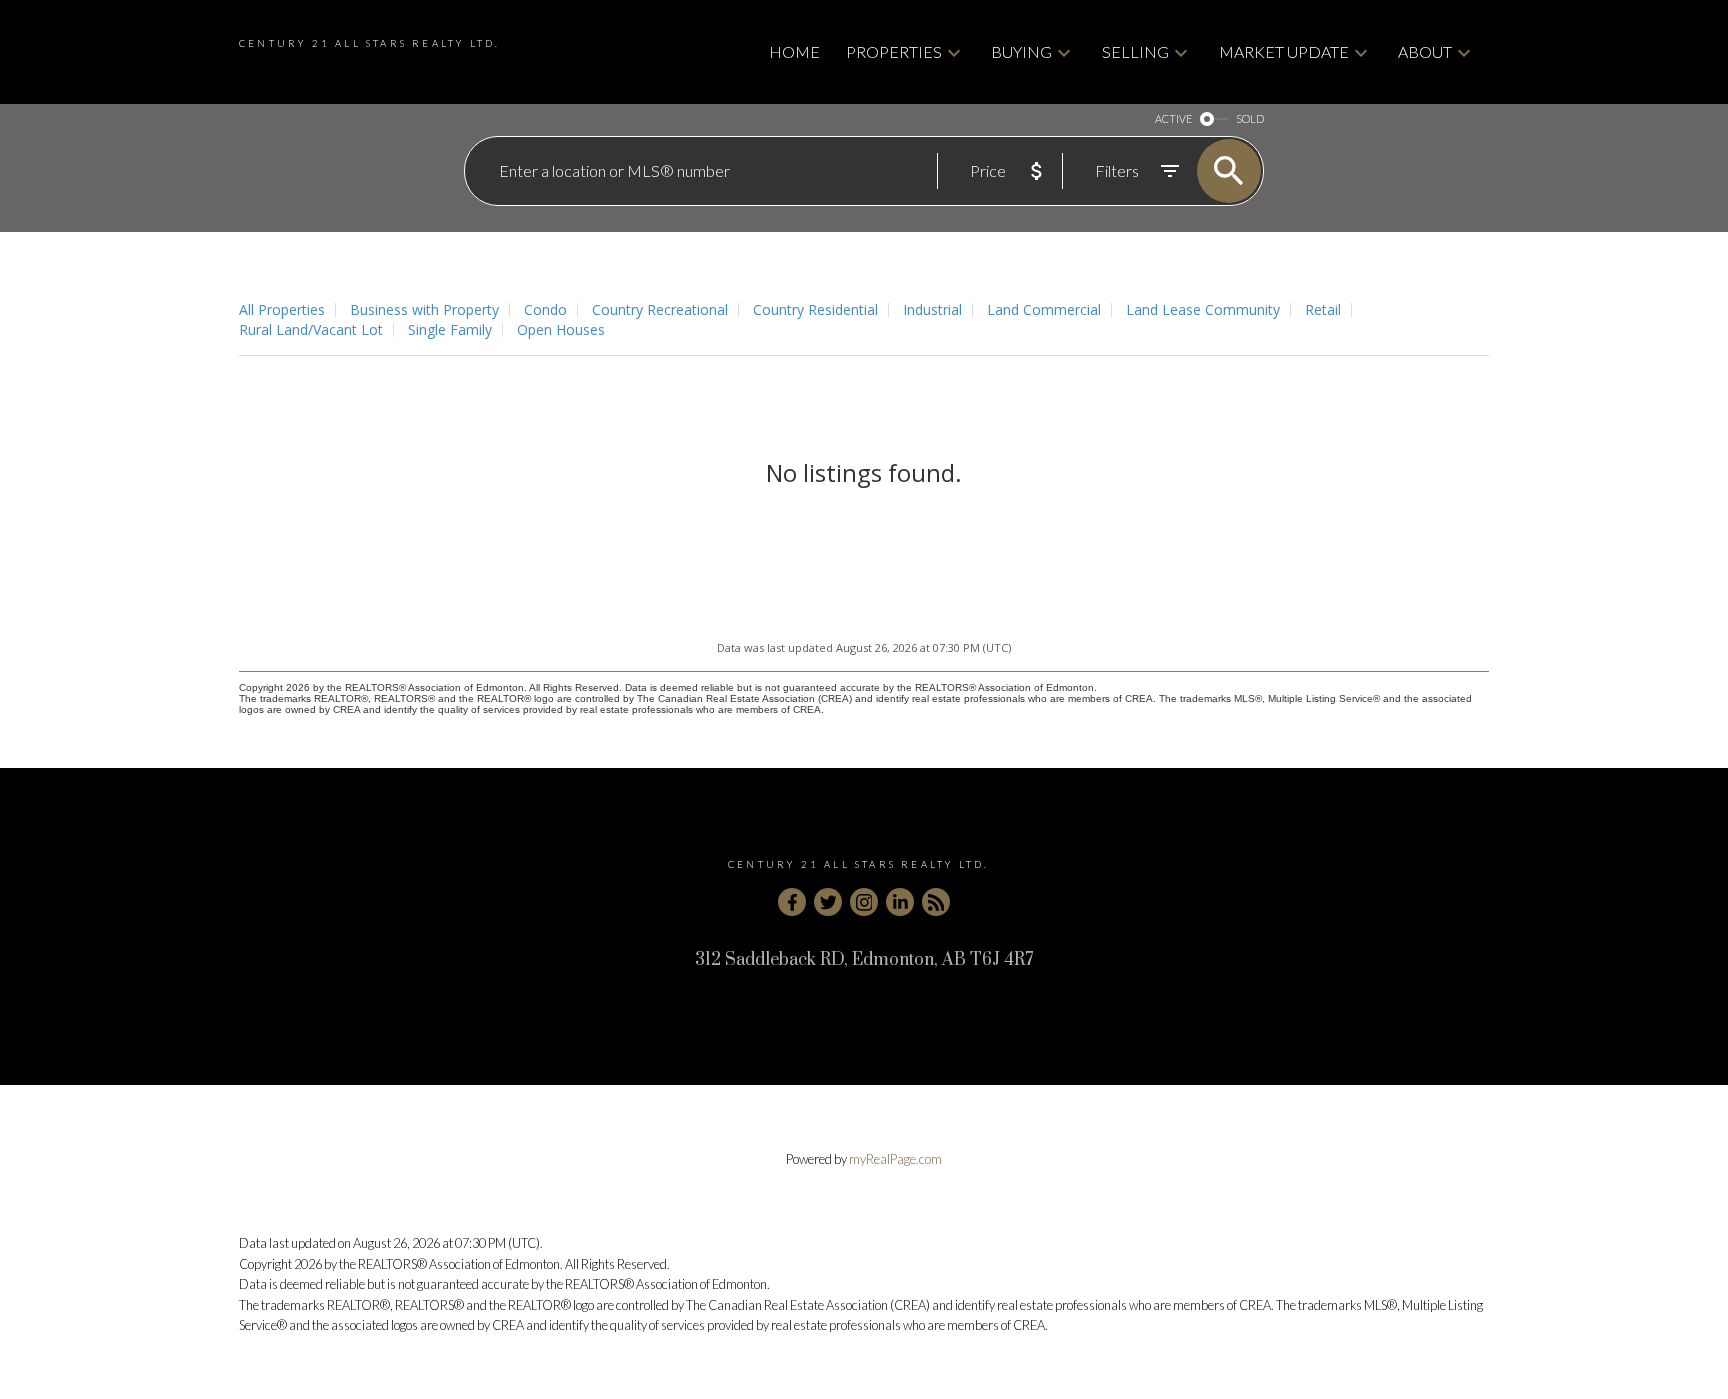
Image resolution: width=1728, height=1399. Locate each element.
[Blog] (936, 902)
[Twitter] (828, 902)
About (1425, 51)
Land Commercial (1044, 309)
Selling (1135, 51)
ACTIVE (1173, 118)
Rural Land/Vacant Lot (311, 329)
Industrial (932, 309)
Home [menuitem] (794, 51)
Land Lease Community (1203, 309)
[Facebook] (792, 902)
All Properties (282, 309)
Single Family (450, 329)
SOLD (1250, 118)
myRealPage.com (895, 1159)
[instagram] (864, 902)
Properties (894, 51)
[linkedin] (900, 902)
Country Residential (815, 309)
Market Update (1284, 51)
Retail (1323, 309)
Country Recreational (660, 309)
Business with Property (424, 309)
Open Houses (561, 329)
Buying (1021, 51)
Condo (545, 309)
